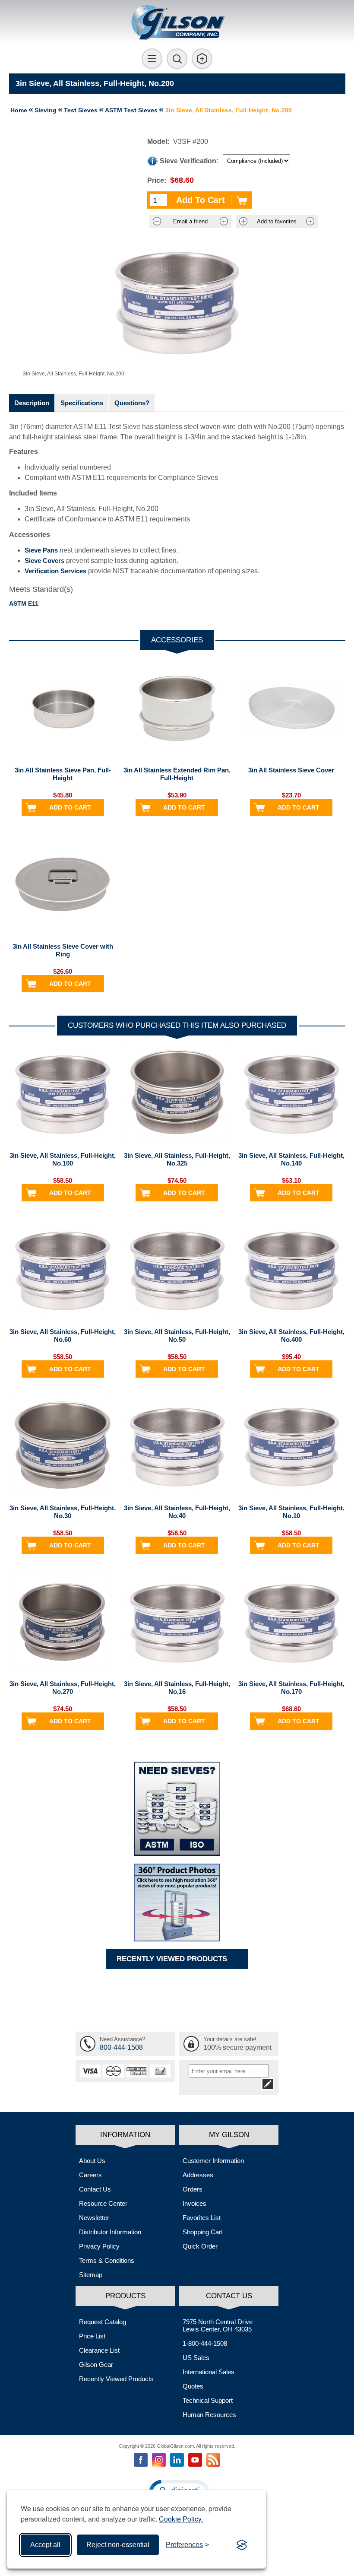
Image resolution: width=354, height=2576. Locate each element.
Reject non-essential (118, 2545)
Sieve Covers (44, 561)
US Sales (196, 2358)
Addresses (198, 2175)
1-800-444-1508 (205, 2343)
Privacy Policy (99, 2246)
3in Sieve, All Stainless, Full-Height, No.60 (63, 1336)
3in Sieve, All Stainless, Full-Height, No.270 (63, 1688)
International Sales (209, 2372)
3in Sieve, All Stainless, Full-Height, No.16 (177, 1688)
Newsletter (94, 2218)
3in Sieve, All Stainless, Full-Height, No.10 (291, 1512)
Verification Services (55, 571)
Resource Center (103, 2203)
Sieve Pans (41, 550)
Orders (193, 2189)
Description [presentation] (32, 403)
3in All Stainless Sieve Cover (291, 770)
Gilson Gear (96, 2365)
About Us (92, 2161)
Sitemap (91, 2275)
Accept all (45, 2545)
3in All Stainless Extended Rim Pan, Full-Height (177, 774)
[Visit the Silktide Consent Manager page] (242, 2545)
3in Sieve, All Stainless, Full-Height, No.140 (291, 1159)
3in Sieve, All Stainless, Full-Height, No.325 (177, 1159)
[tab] (32, 403)
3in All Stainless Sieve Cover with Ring (63, 950)
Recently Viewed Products (116, 2379)
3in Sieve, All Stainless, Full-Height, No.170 (291, 1688)
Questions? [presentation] (132, 403)
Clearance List (99, 2350)
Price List (92, 2336)
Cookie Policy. (181, 2519)
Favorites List (202, 2218)
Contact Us (95, 2189)
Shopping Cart (203, 2232)
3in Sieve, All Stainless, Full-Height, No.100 (63, 1159)
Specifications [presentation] (82, 403)
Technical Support (208, 2400)
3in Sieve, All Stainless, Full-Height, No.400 (291, 1336)
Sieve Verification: (189, 161)
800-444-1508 (121, 2047)
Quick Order (200, 2246)
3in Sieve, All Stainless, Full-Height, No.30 (63, 1512)
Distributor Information (110, 2232)
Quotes (193, 2386)
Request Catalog (103, 2322)
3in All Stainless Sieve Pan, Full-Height (63, 774)
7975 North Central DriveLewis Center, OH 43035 (218, 2325)
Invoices (194, 2203)
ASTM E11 (24, 604)
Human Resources (209, 2415)
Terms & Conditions (107, 2260)
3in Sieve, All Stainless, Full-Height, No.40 (177, 1512)
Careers (90, 2175)
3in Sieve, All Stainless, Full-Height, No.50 (177, 1336)
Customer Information (213, 2161)
